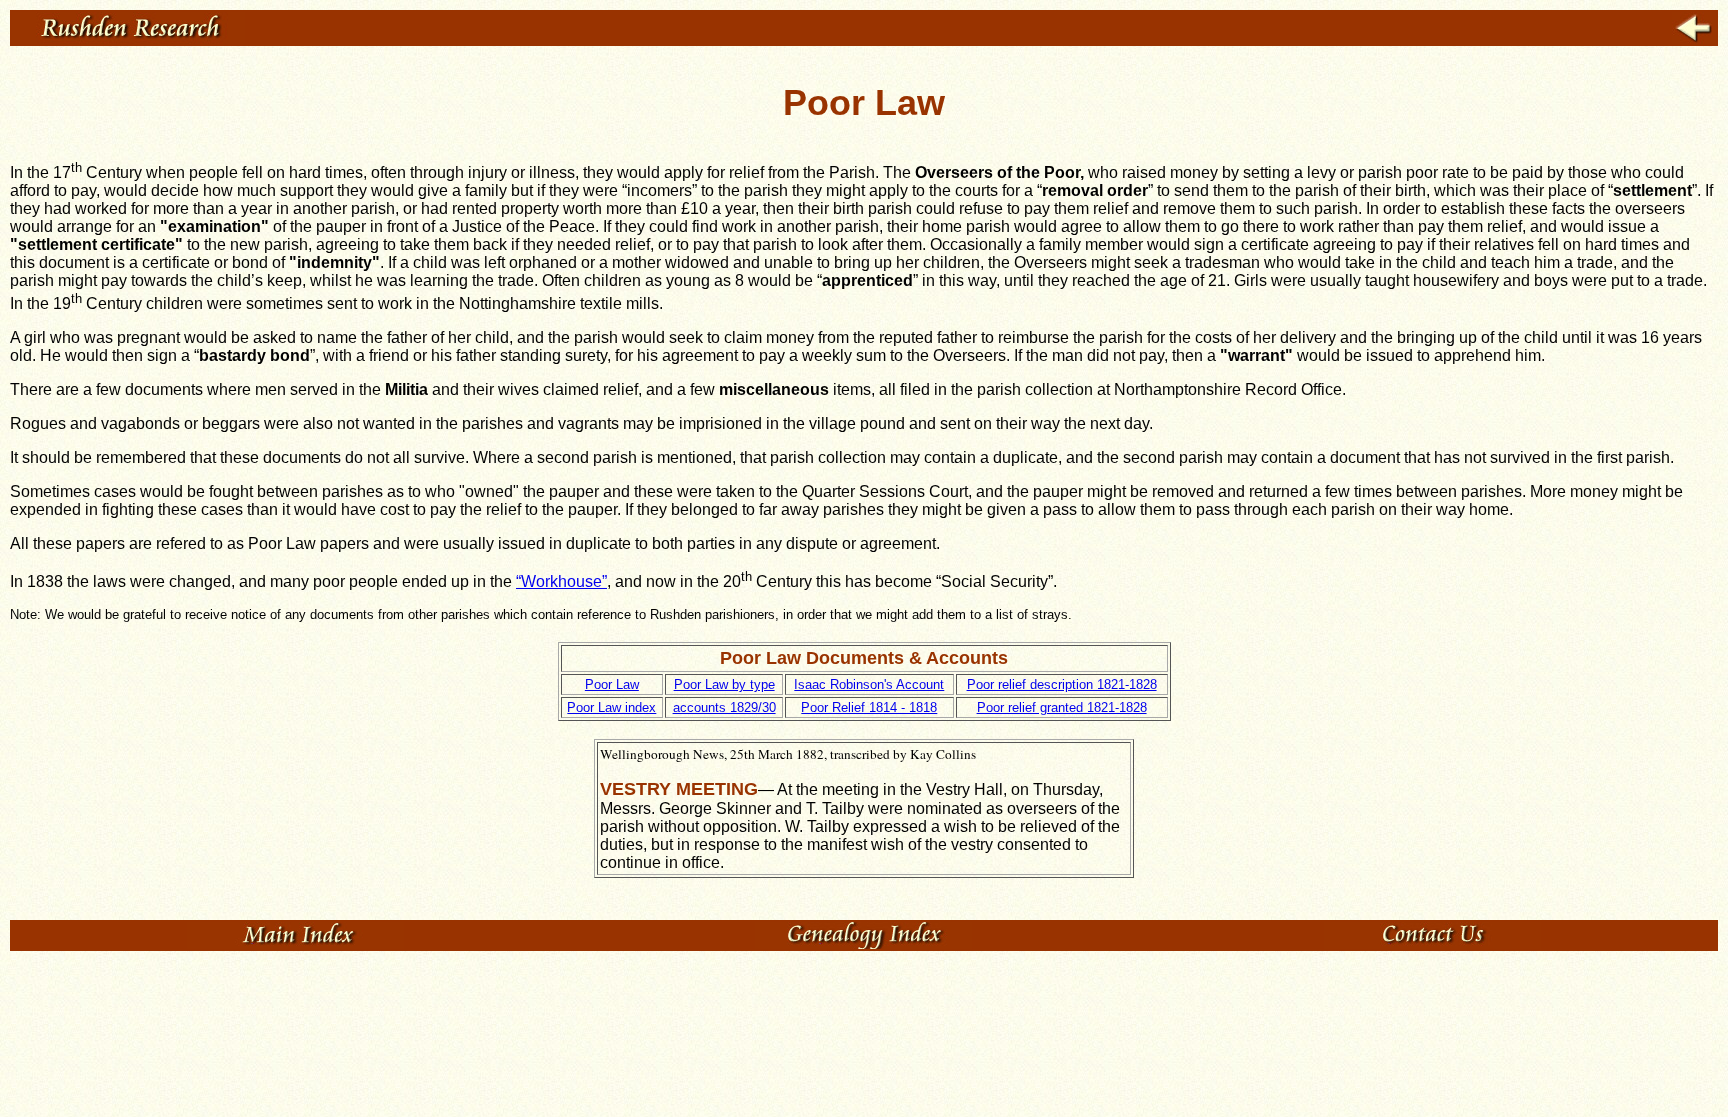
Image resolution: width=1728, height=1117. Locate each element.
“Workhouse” (561, 581)
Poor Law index (611, 707)
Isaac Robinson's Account (869, 684)
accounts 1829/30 (724, 707)
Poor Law (612, 684)
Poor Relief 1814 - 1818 (869, 707)
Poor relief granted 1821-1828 (1062, 707)
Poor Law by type (724, 684)
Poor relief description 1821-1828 (1062, 684)
